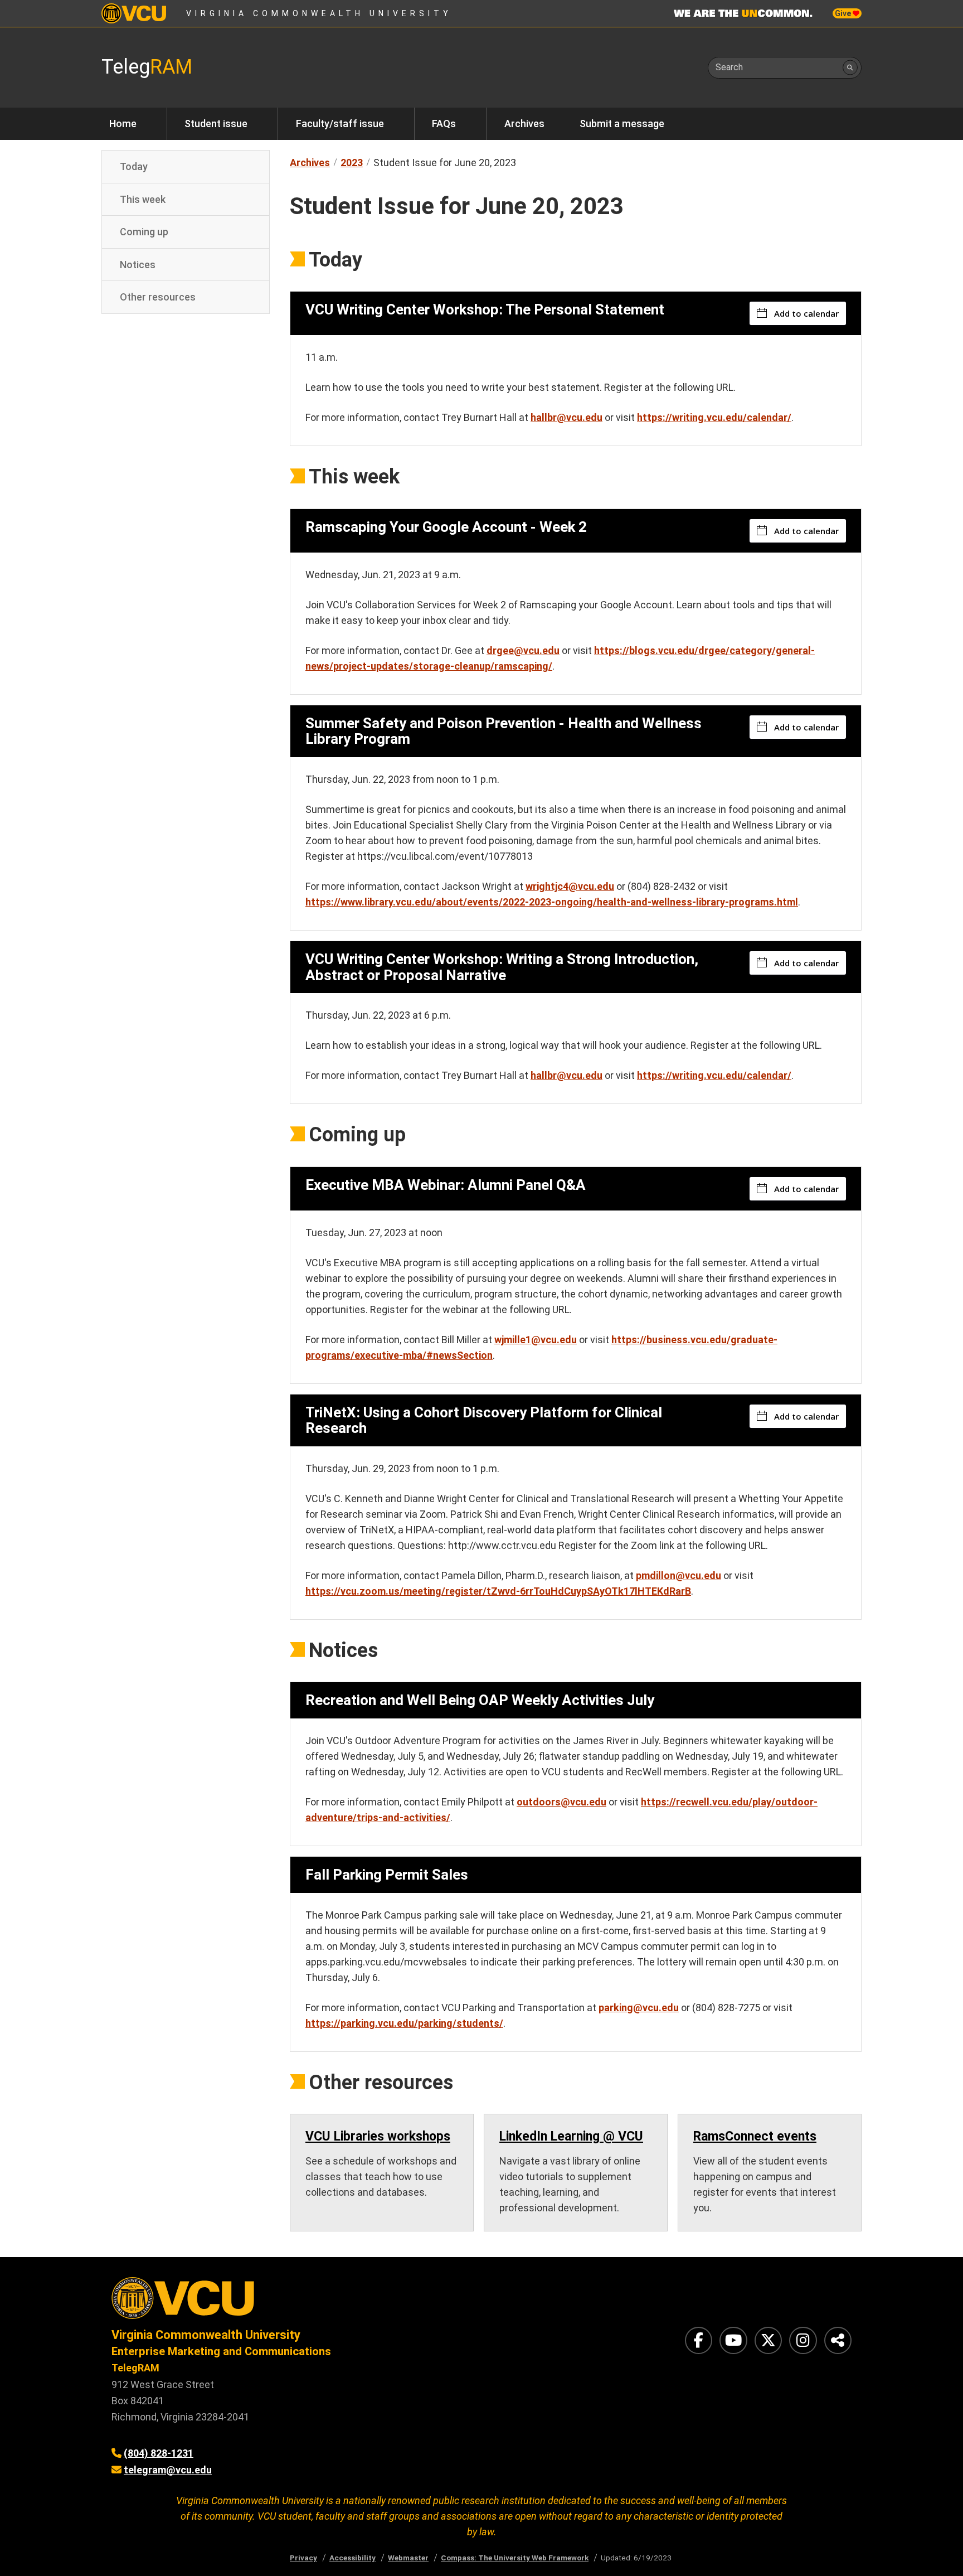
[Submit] (850, 68)
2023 (352, 163)
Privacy (303, 2558)
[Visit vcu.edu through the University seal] (286, 2302)
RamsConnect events (755, 2136)
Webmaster (408, 2558)
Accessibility (352, 2558)
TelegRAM (135, 2368)
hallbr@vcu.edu (566, 417)
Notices (138, 264)
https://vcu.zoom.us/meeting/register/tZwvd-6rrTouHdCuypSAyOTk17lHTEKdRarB (498, 1591)
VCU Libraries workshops (378, 2136)
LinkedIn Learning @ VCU (571, 2136)
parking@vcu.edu (639, 2008)
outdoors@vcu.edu (561, 1802)
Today (134, 166)
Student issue (216, 124)
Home (123, 124)
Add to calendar (806, 313)
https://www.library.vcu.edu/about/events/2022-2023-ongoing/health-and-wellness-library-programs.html (552, 902)
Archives (524, 124)
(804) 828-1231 (159, 2453)
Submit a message (622, 124)
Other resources (158, 297)
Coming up (144, 232)
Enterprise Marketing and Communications (221, 2351)
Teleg (147, 67)
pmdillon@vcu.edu (679, 1575)
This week (143, 199)
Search (729, 67)
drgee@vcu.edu (523, 650)
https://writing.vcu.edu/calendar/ (714, 417)
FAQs (444, 124)
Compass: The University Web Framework (515, 2558)
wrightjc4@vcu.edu (570, 886)
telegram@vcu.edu (168, 2470)
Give (844, 13)
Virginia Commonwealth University (319, 13)
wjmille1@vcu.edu (536, 1340)
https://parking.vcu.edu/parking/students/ (404, 2023)
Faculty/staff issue (340, 124)
